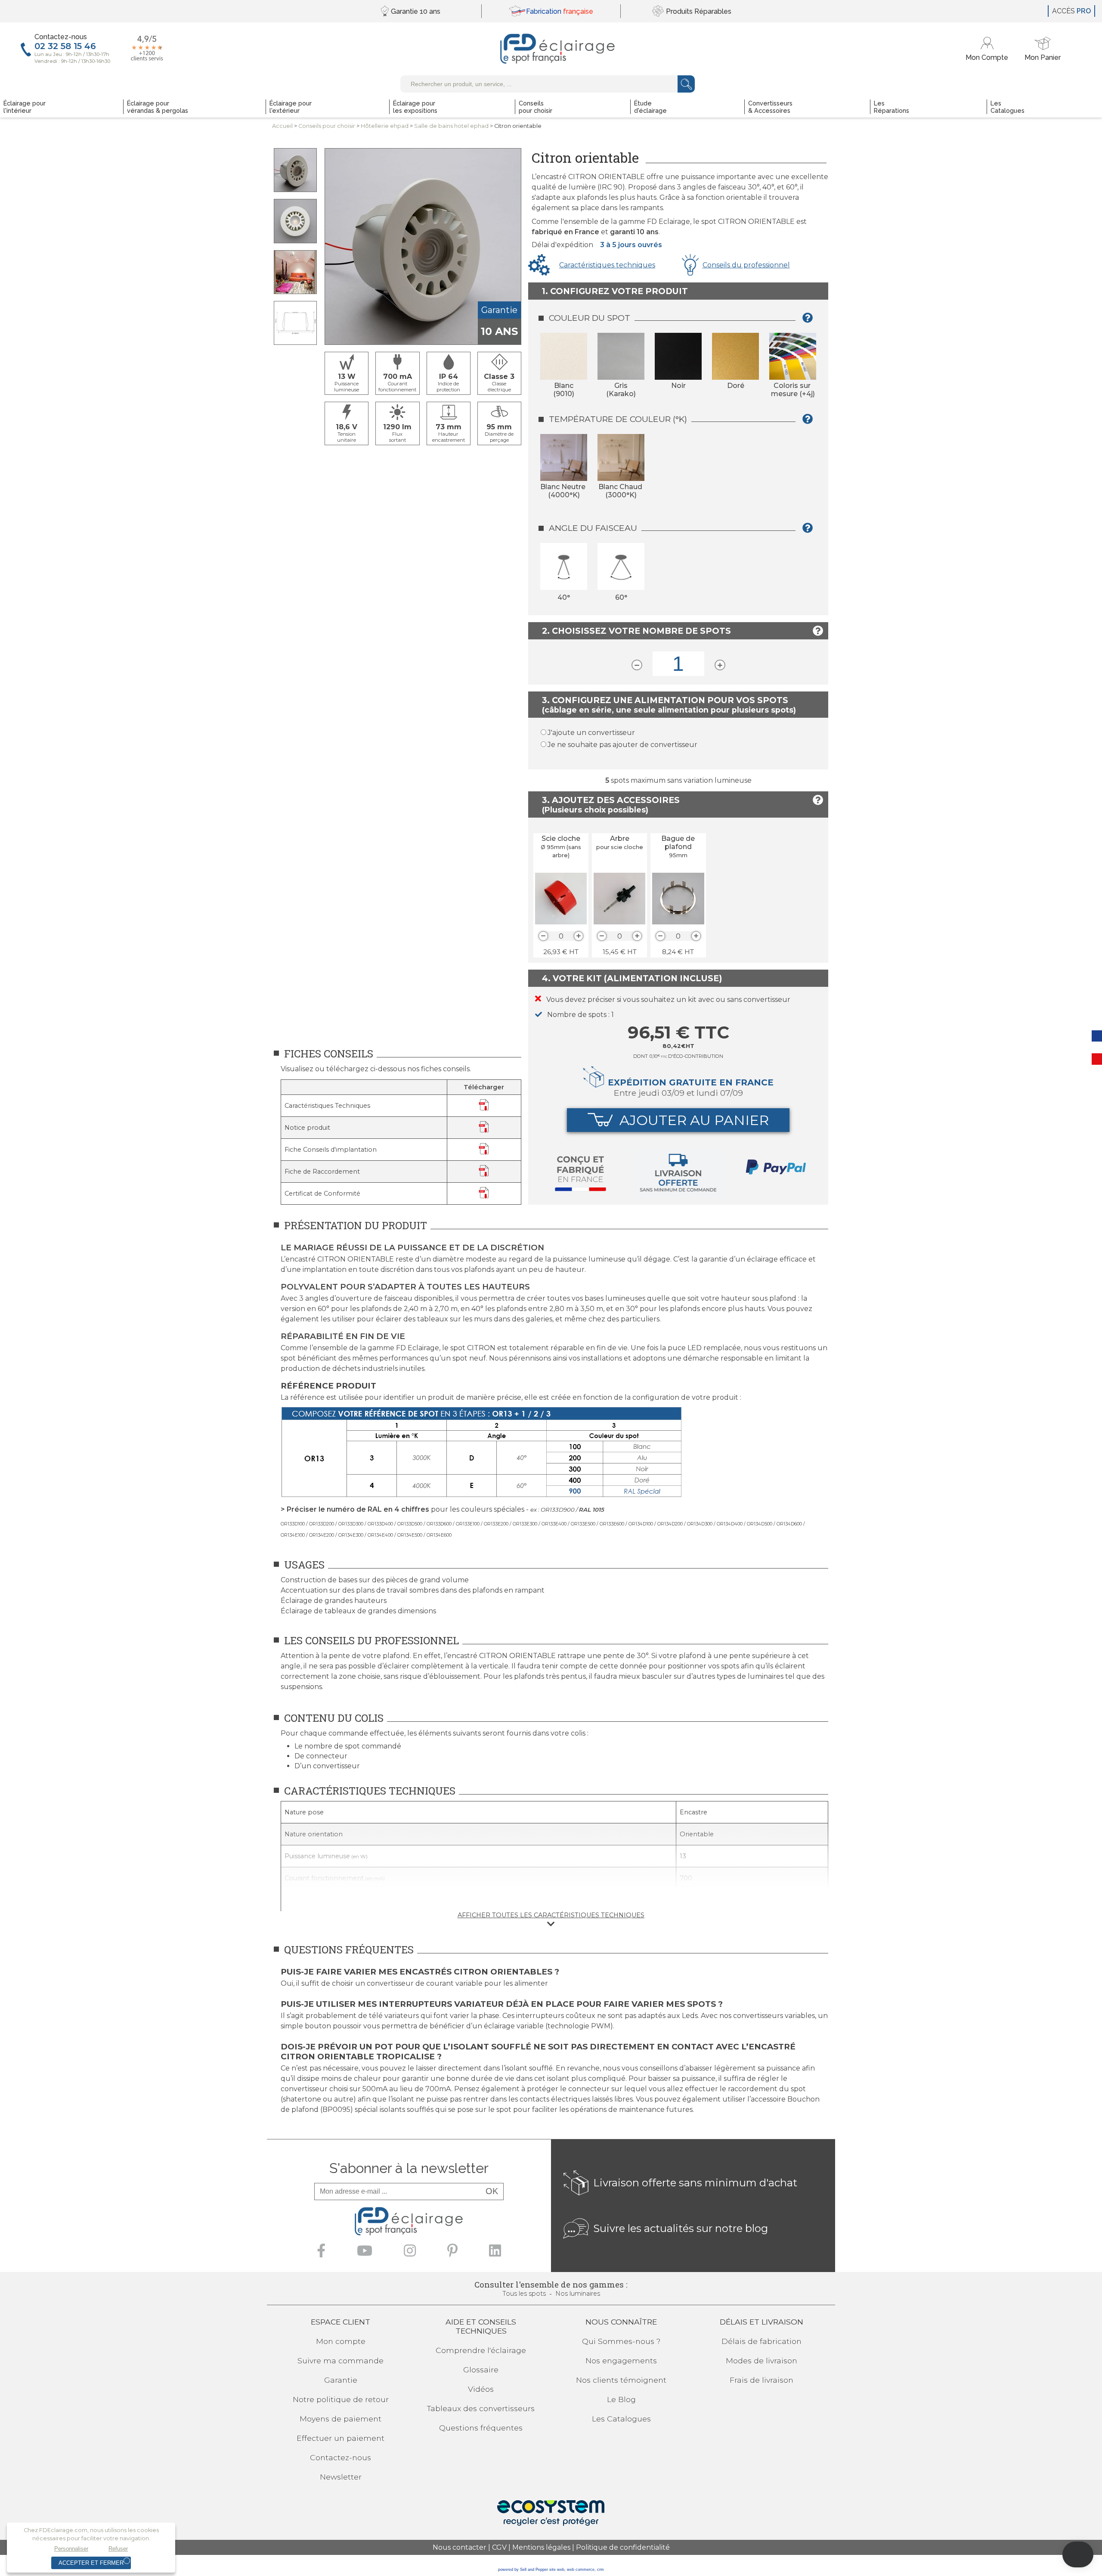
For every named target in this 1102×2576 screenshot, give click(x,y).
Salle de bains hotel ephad (451, 126)
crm (601, 2570)
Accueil (282, 126)
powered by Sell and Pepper (523, 2570)
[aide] (810, 321)
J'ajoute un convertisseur (591, 733)
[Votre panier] (1043, 49)
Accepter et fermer (91, 2563)
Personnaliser (71, 2549)
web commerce (581, 2570)
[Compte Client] (988, 49)
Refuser (118, 2549)
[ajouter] (579, 936)
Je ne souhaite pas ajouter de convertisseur (622, 745)
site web (557, 2570)
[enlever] (543, 936)
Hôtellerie (385, 126)
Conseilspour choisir (327, 126)
